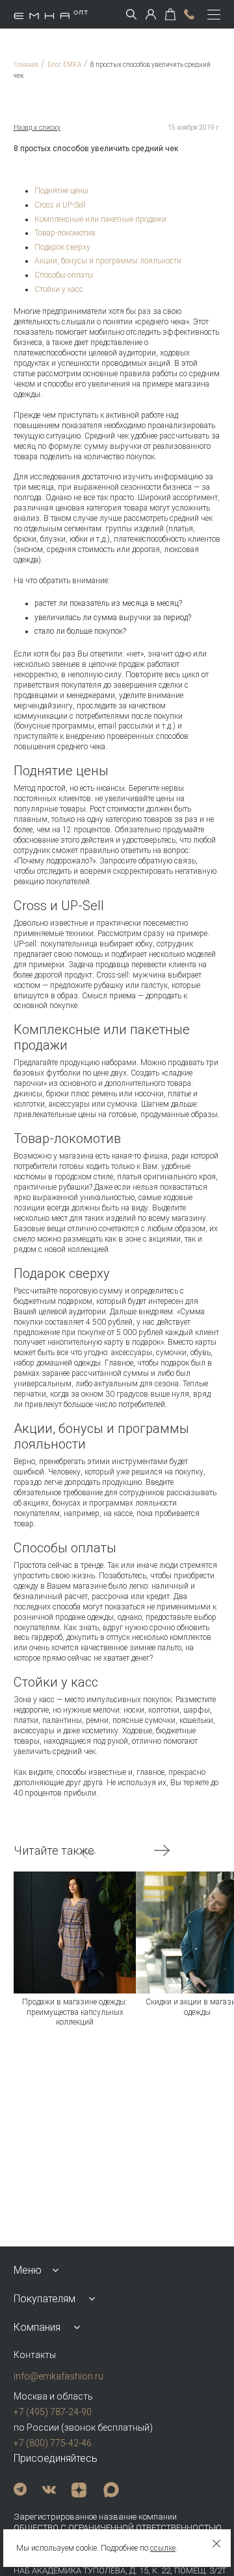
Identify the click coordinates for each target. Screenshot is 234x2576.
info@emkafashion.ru (58, 2376)
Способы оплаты (64, 275)
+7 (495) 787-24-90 (53, 2412)
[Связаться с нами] (189, 14)
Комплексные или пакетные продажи (100, 219)
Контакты (35, 2355)
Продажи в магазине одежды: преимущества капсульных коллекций (75, 2012)
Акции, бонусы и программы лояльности (108, 261)
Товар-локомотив (65, 233)
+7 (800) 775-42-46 (53, 2443)
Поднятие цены (61, 191)
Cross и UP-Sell (60, 205)
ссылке (163, 2548)
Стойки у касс (59, 289)
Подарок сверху (62, 247)
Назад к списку (37, 127)
